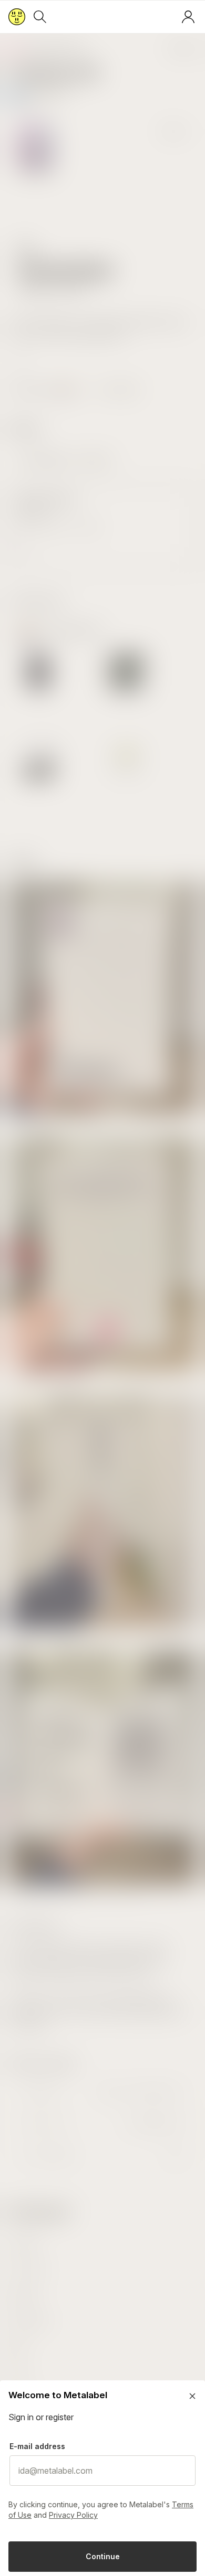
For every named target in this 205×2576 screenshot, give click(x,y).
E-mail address (37, 2446)
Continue (103, 2556)
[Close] (192, 2396)
